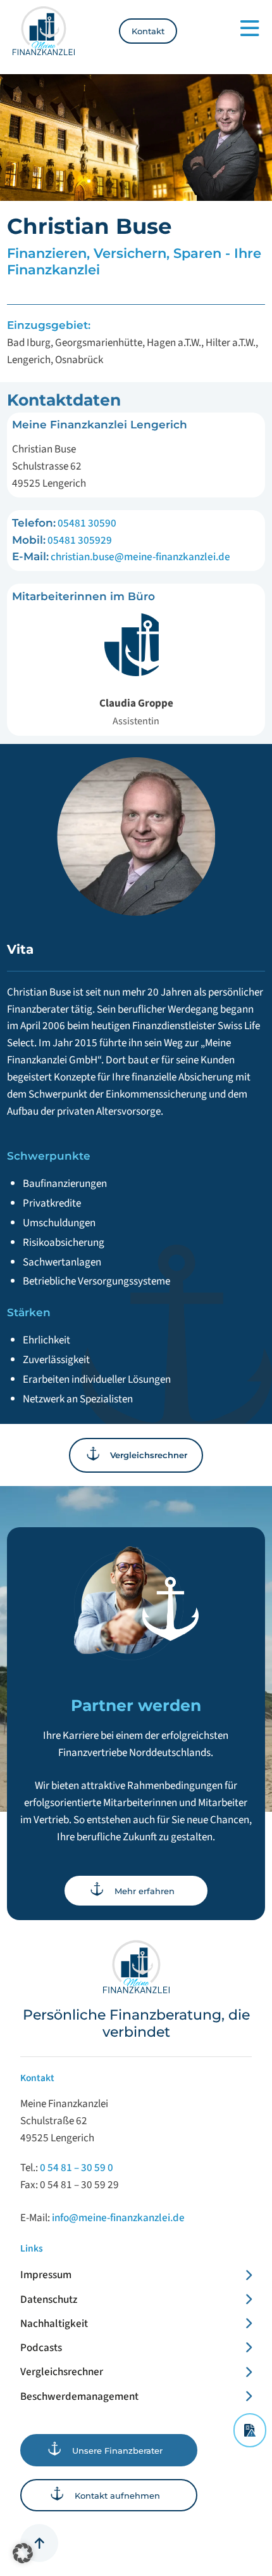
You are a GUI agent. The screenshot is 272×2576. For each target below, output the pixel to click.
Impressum (46, 2275)
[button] (23, 2553)
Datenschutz (49, 2299)
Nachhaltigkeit (54, 2323)
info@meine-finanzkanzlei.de (118, 2218)
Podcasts (41, 2348)
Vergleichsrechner (62, 2372)
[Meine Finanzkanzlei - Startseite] (43, 31)
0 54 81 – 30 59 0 (77, 2168)
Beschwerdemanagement (79, 2396)
